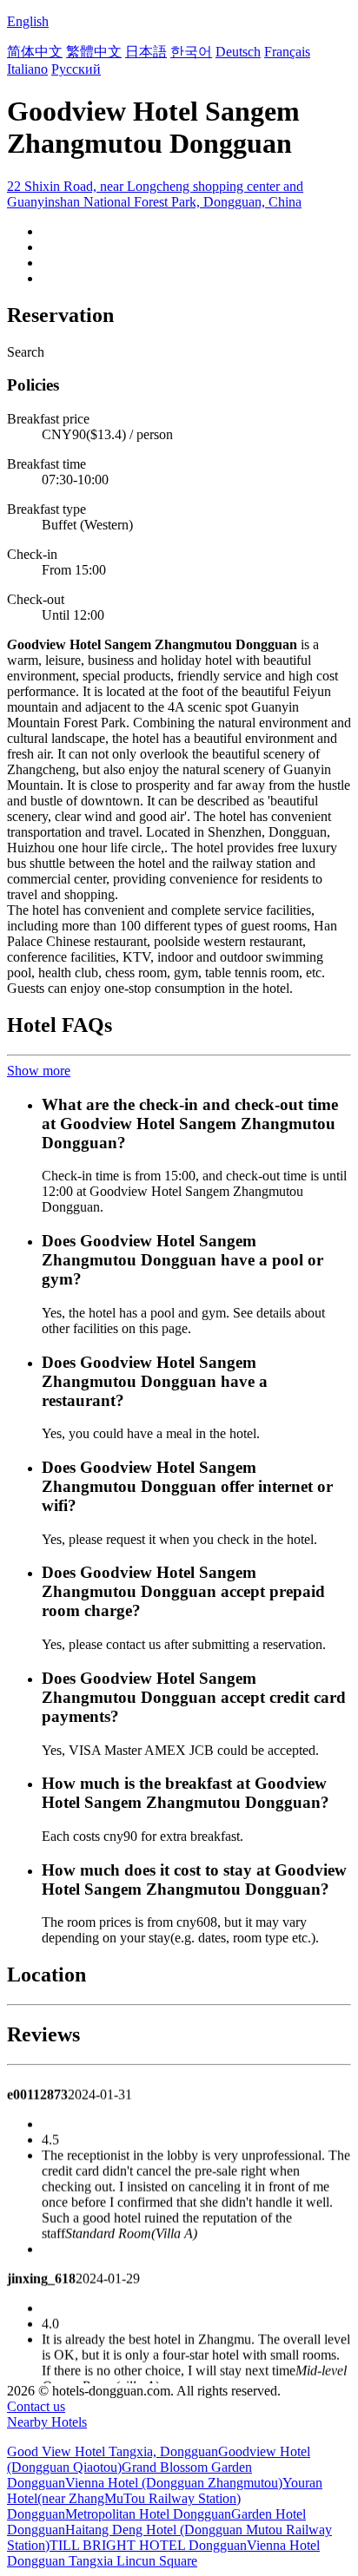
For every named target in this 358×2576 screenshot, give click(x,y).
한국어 (191, 52)
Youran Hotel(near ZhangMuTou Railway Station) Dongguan (165, 2498)
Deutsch (238, 52)
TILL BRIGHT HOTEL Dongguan (148, 2545)
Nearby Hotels (47, 2422)
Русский (76, 69)
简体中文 (35, 52)
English (28, 21)
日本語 (146, 52)
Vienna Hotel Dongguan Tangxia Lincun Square (163, 2553)
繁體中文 (94, 52)
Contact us (36, 2406)
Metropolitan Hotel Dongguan (148, 2514)
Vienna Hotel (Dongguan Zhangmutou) (174, 2483)
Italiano (27, 69)
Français (287, 52)
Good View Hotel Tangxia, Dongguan (113, 2451)
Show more (39, 1071)
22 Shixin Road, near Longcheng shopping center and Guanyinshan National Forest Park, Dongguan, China (155, 194)
